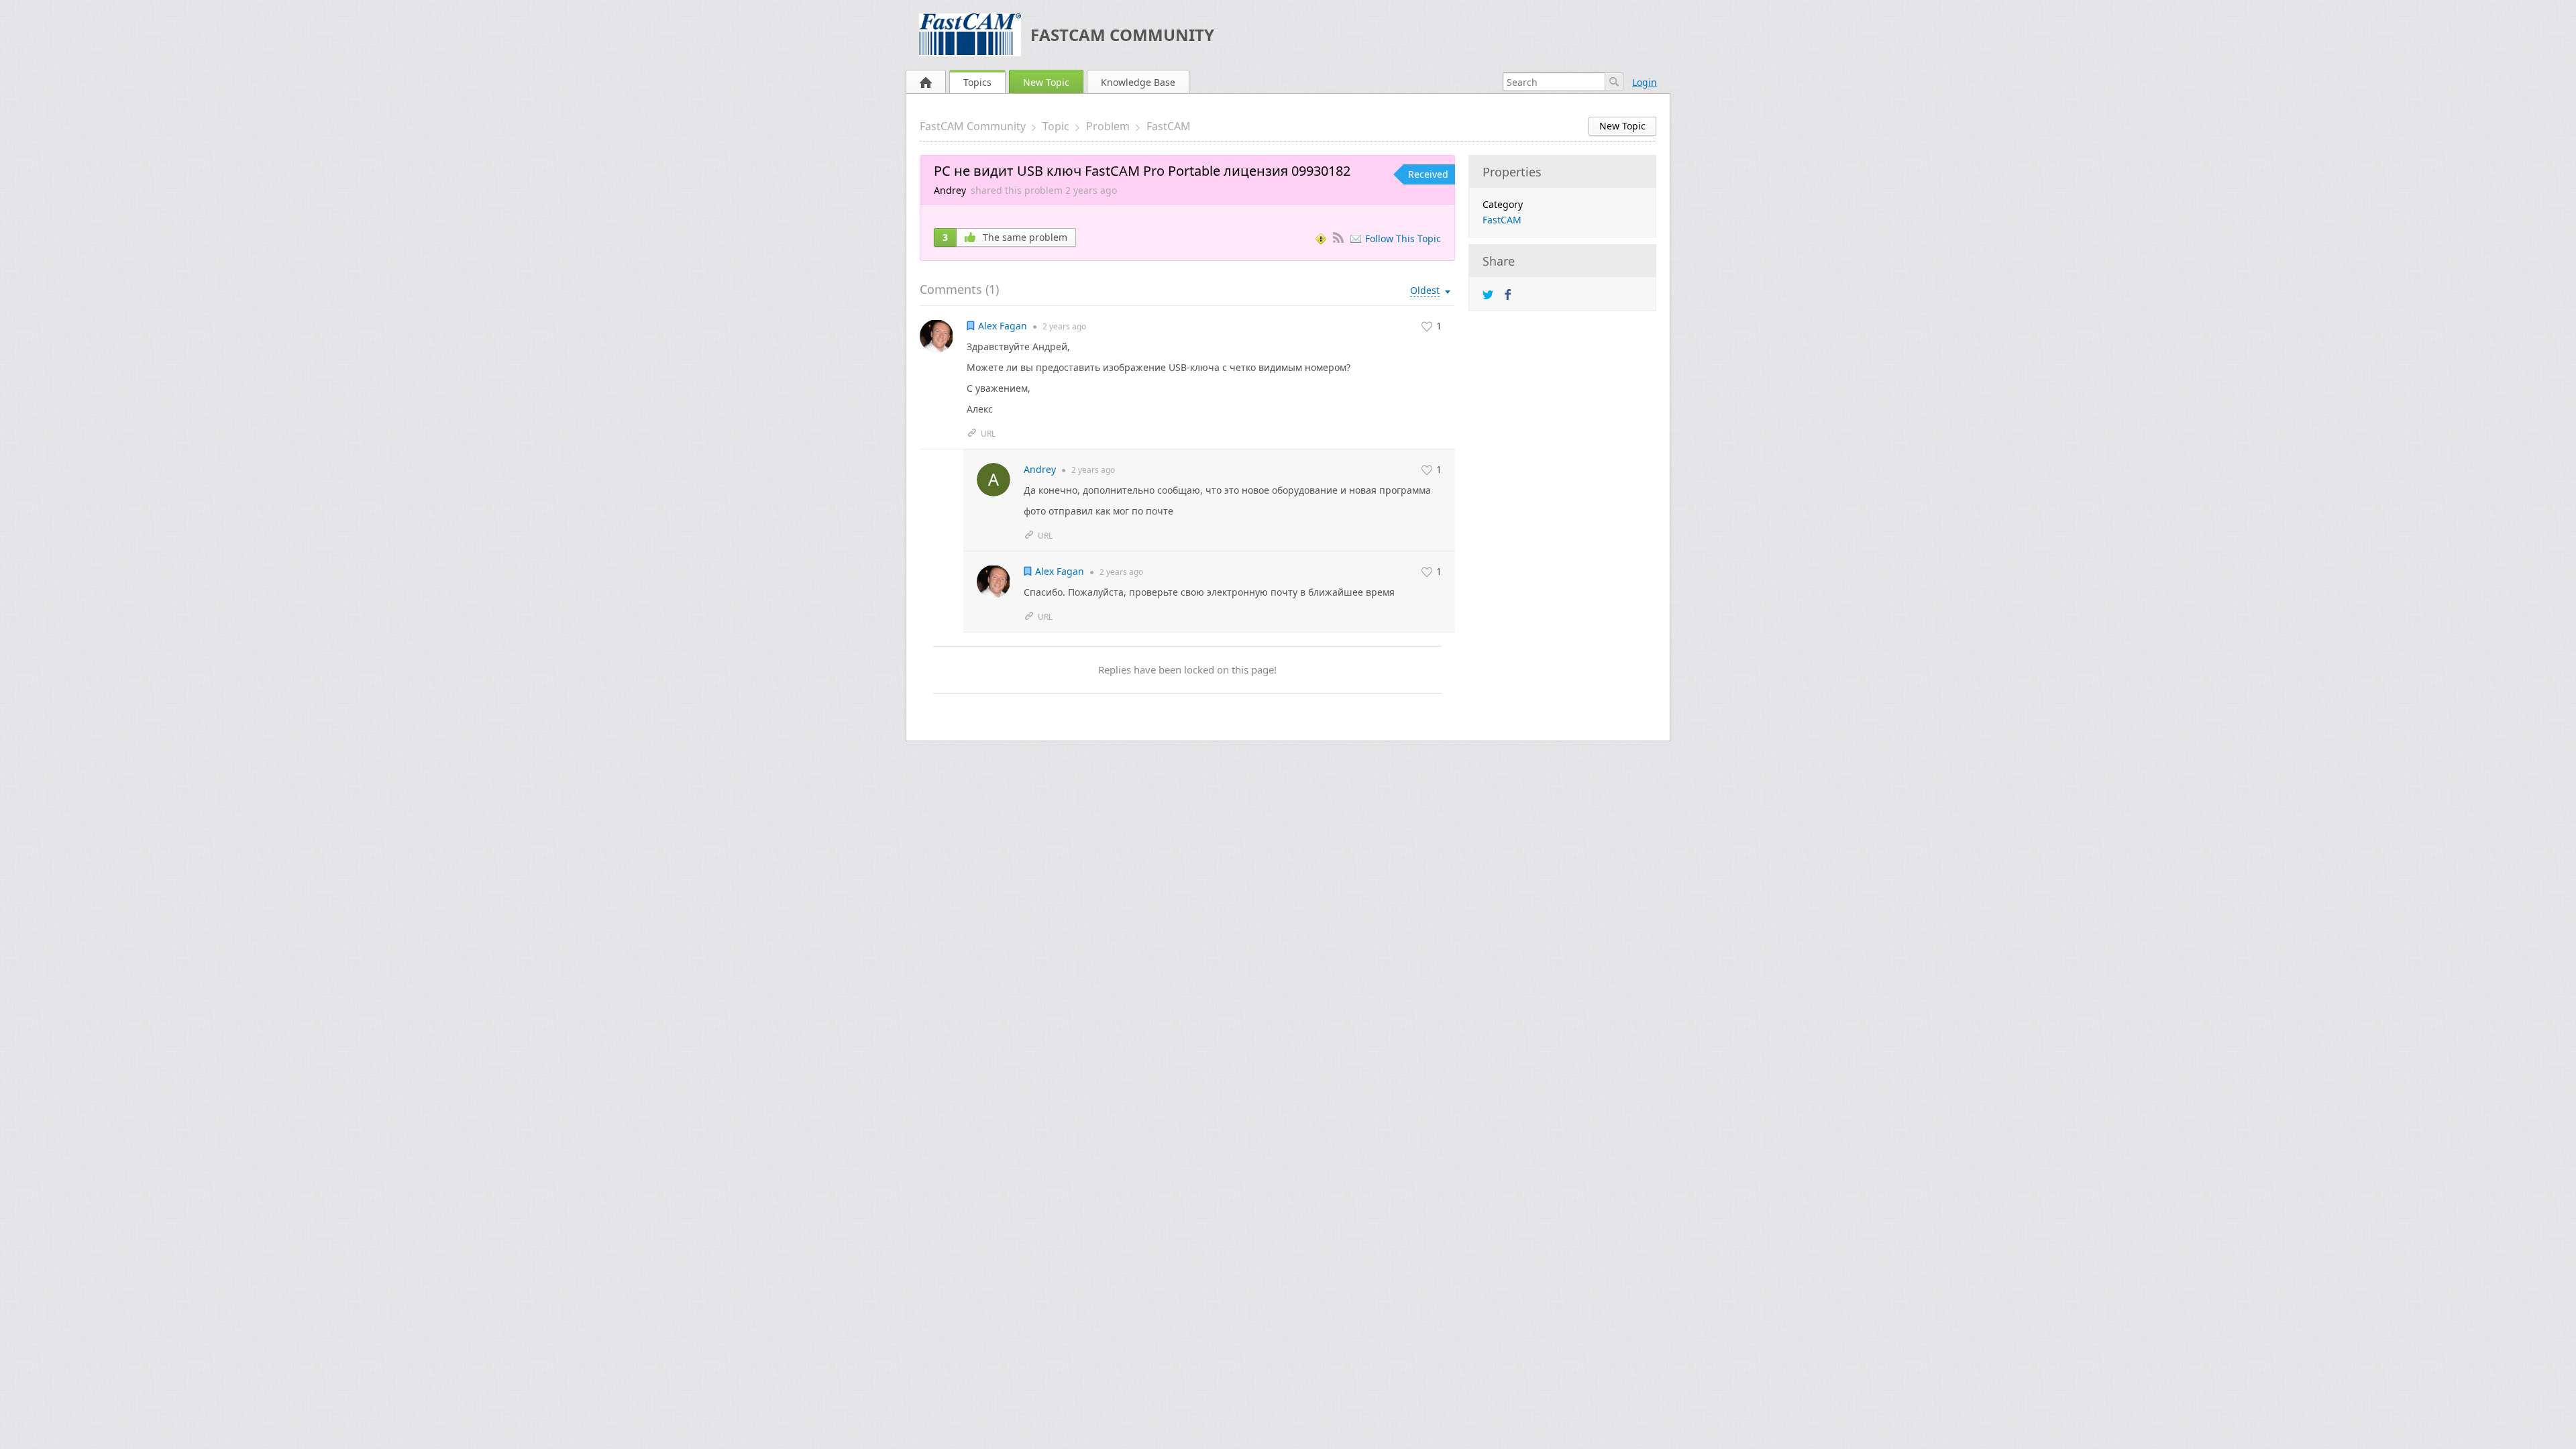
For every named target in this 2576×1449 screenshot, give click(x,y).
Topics (977, 82)
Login (1645, 82)
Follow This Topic (1403, 238)
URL (988, 434)
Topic (1056, 126)
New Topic (1046, 82)
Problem (1108, 126)
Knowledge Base (1138, 82)
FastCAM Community (1122, 35)
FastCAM (1169, 126)
